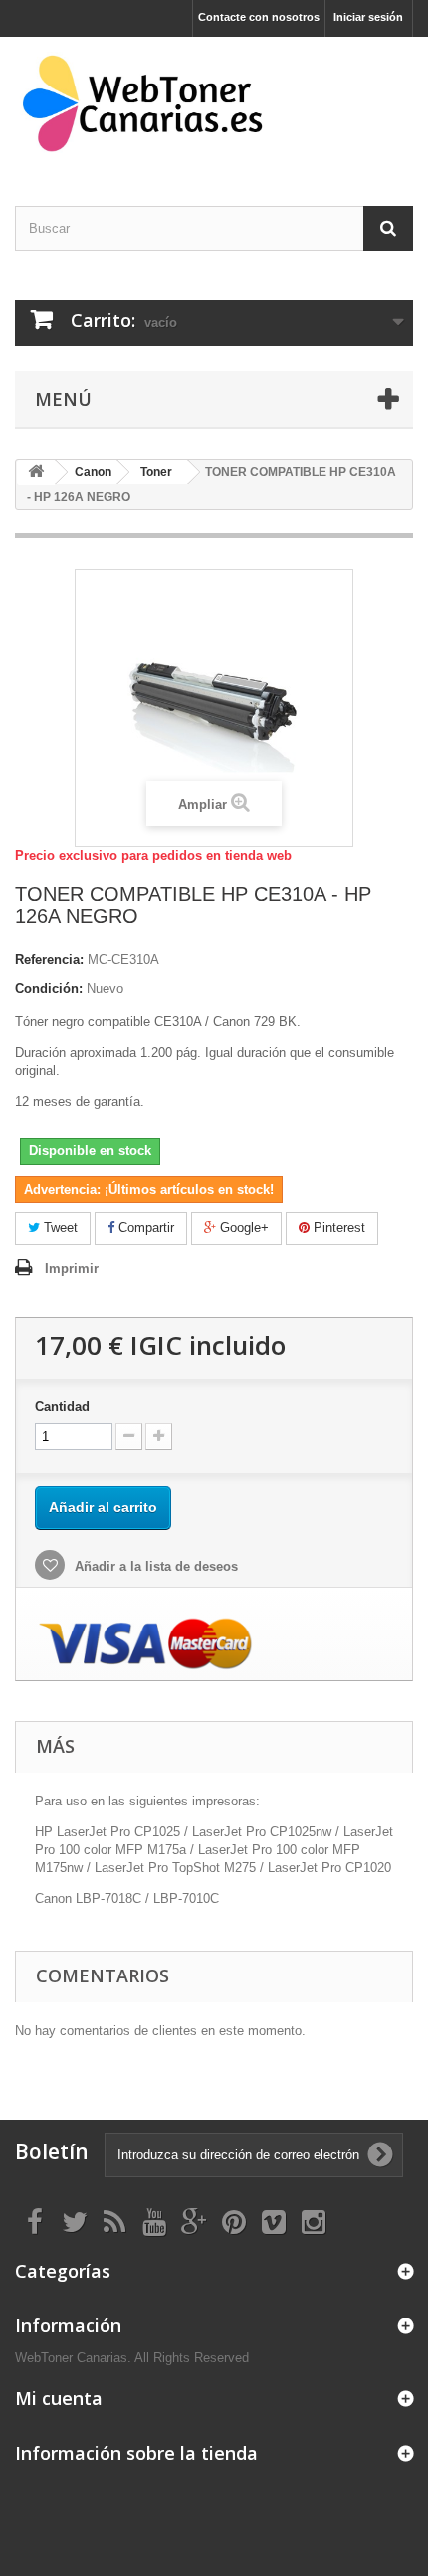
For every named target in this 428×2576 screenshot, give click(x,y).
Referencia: (49, 960)
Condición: (49, 989)
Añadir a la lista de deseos (154, 1566)
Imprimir (72, 1268)
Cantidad (62, 1406)
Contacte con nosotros (259, 17)
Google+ (242, 1227)
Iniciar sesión (368, 17)
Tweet (59, 1227)
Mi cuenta (59, 2398)
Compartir (144, 1227)
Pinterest (337, 1227)
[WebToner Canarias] (214, 104)
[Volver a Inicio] (36, 473)
